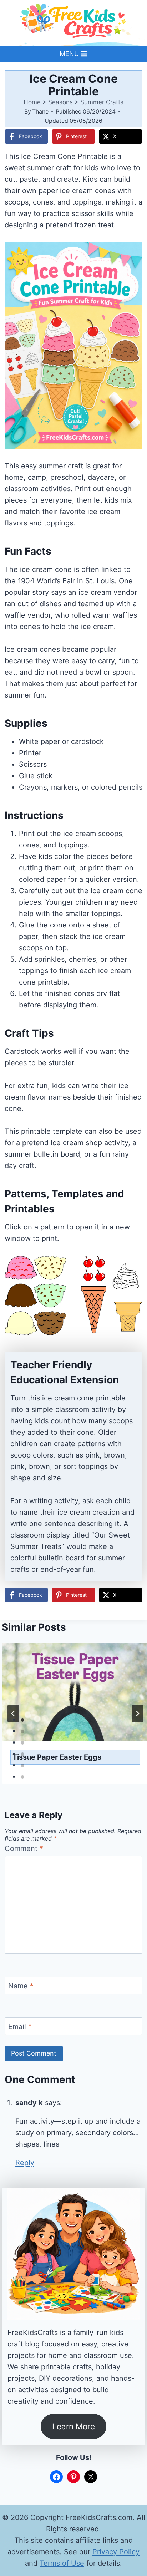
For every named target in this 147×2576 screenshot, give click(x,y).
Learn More (73, 2426)
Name (21, 1986)
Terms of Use (62, 2563)
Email (20, 2027)
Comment (24, 1848)
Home (32, 102)
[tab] (22, 1720)
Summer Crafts (102, 102)
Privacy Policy (116, 2552)
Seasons (60, 102)
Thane (40, 111)
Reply (25, 2163)
